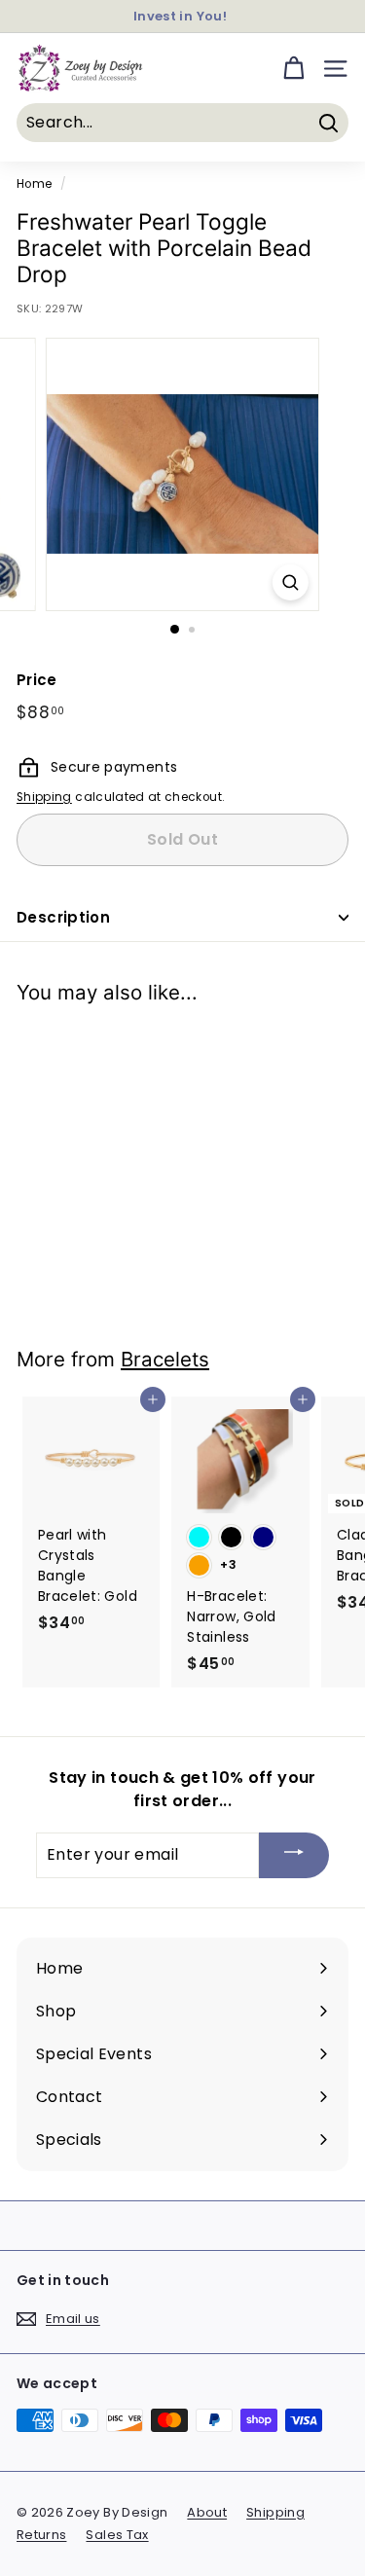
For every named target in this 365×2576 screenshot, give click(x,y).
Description (63, 917)
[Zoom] (291, 582)
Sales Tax (117, 2535)
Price (37, 680)
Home (34, 184)
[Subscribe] (294, 1855)
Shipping (44, 797)
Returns (41, 2535)
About (207, 2512)
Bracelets (165, 1359)
